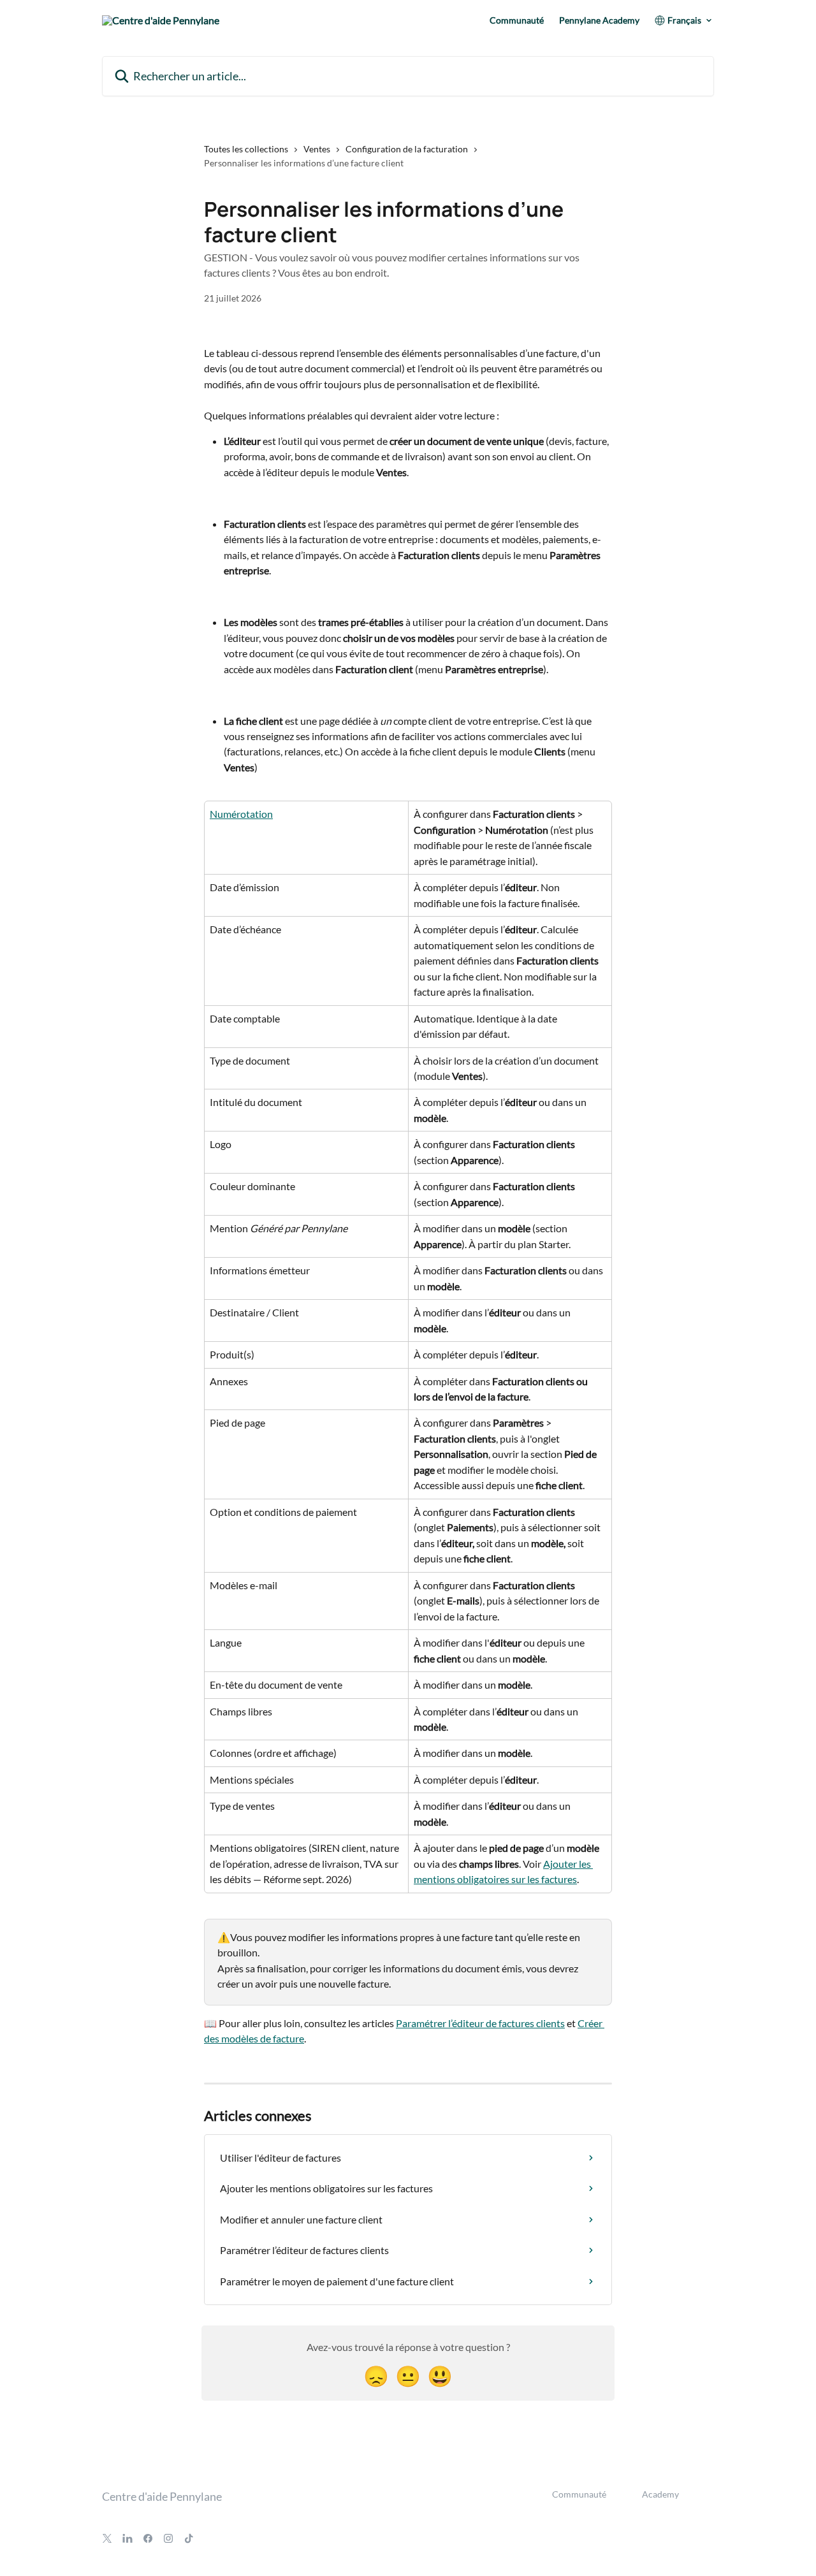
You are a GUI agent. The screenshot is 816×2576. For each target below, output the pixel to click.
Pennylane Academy (599, 20)
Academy (660, 2494)
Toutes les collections (246, 149)
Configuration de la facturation (407, 149)
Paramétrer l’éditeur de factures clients (480, 2023)
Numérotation (241, 814)
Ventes (317, 149)
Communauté (517, 20)
